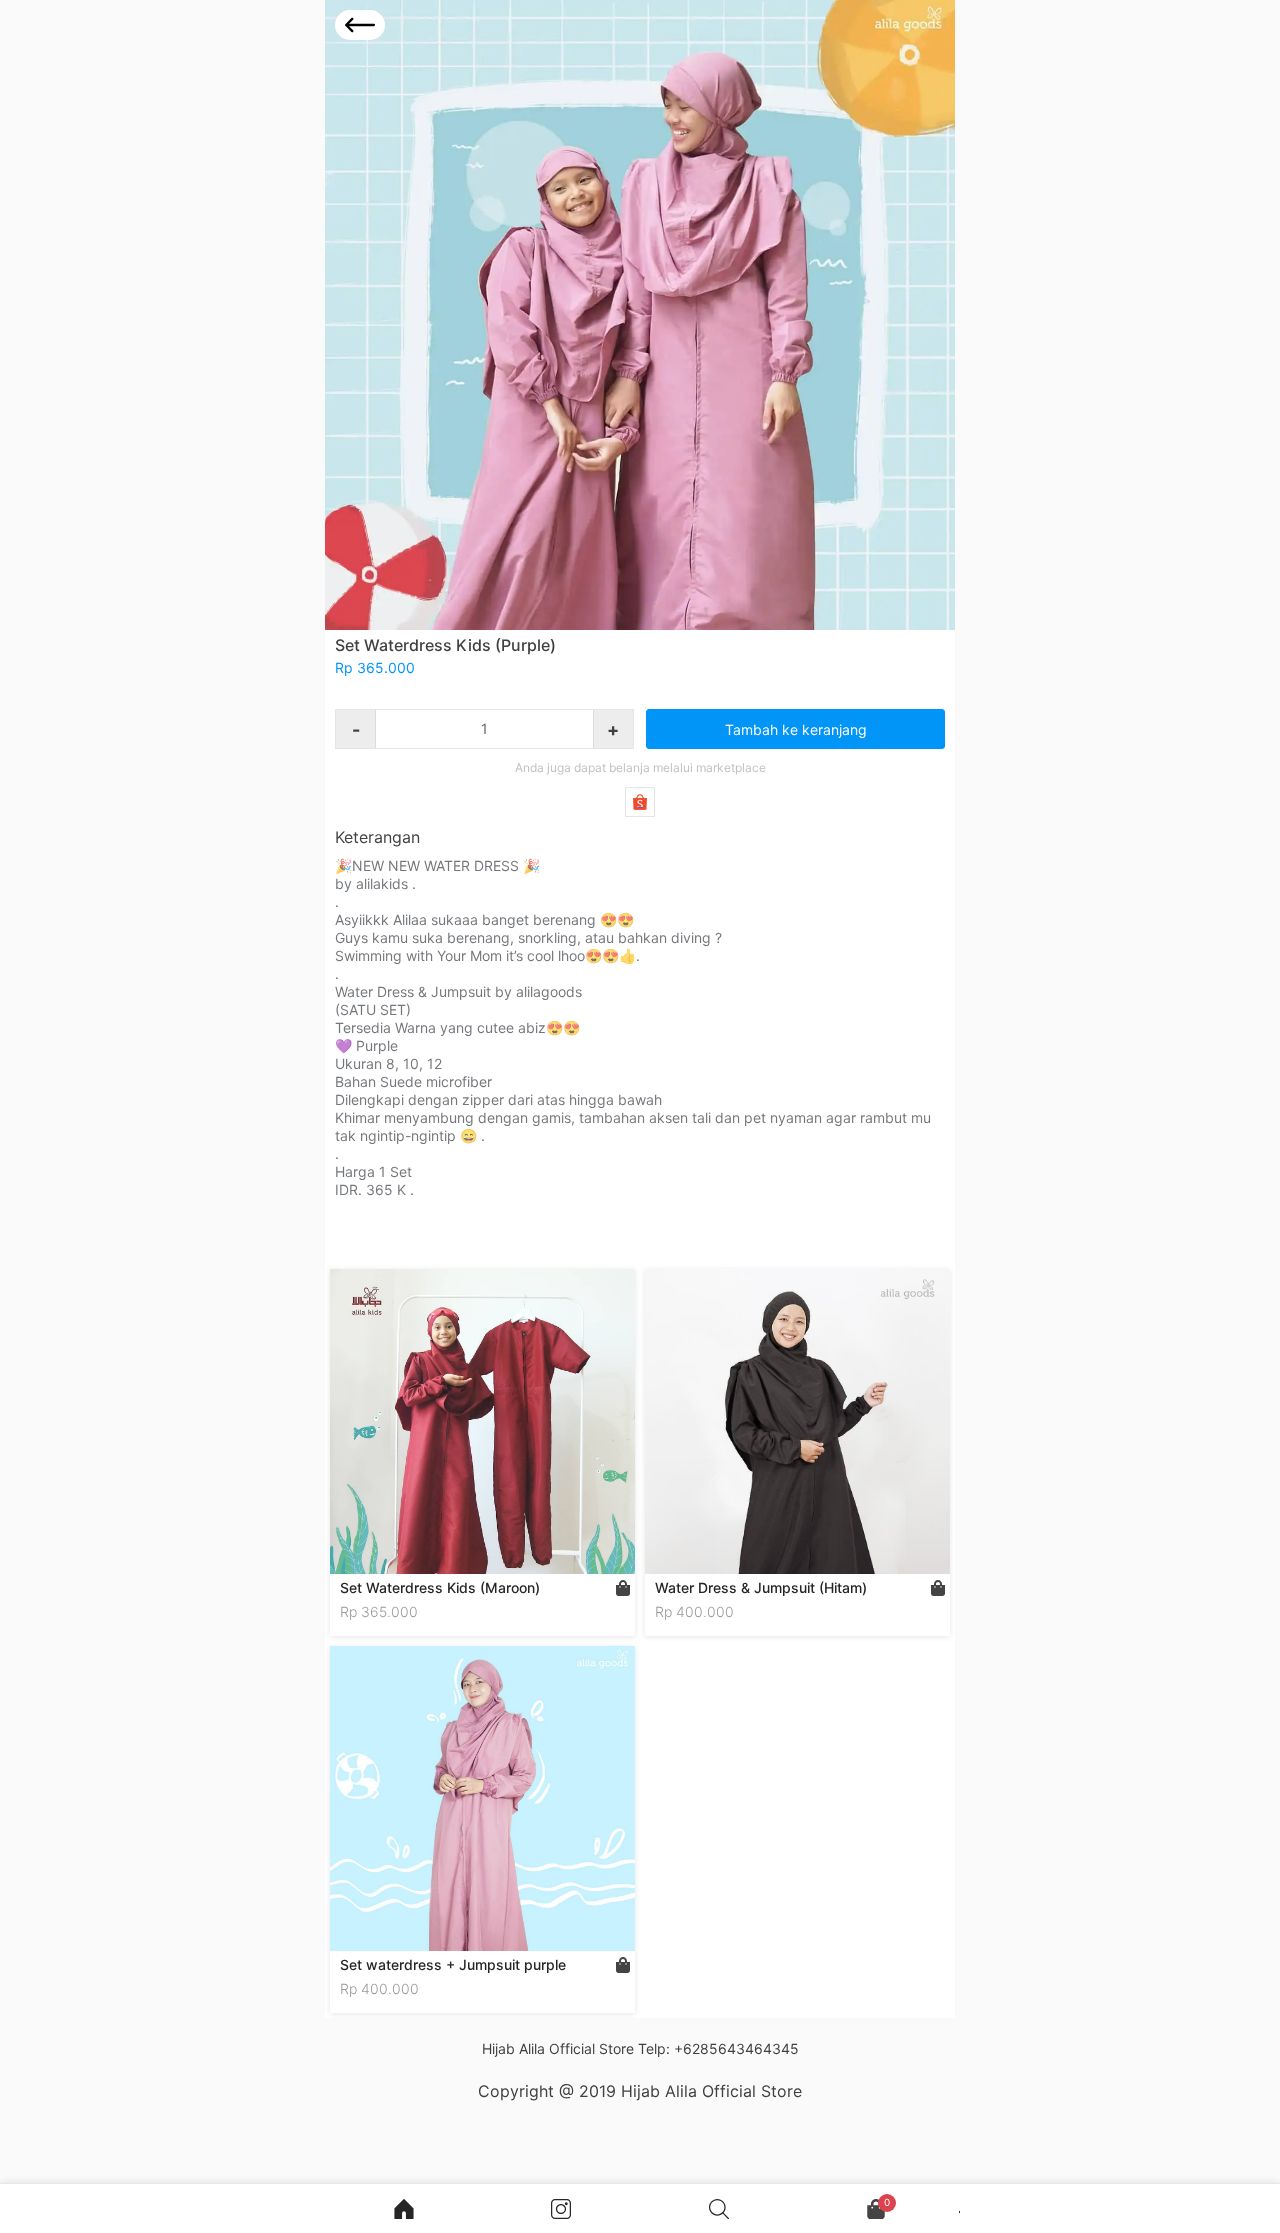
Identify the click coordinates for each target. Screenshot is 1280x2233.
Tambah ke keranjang (796, 729)
